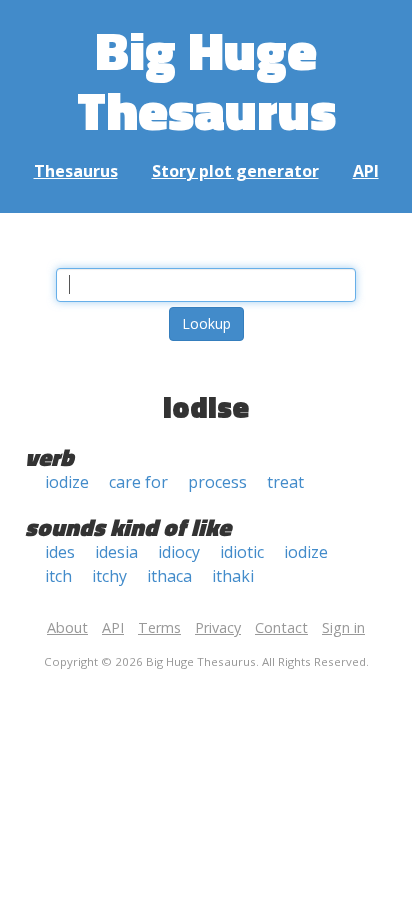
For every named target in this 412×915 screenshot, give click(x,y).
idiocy (179, 552)
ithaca (169, 576)
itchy (109, 576)
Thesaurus (76, 171)
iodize (67, 482)
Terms (159, 627)
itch (58, 576)
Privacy (218, 627)
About (67, 627)
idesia (116, 552)
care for (138, 482)
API (366, 171)
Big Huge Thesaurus (206, 79)
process (217, 482)
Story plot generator (235, 171)
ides (60, 552)
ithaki (233, 576)
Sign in (343, 627)
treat (285, 482)
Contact (281, 627)
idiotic (242, 552)
